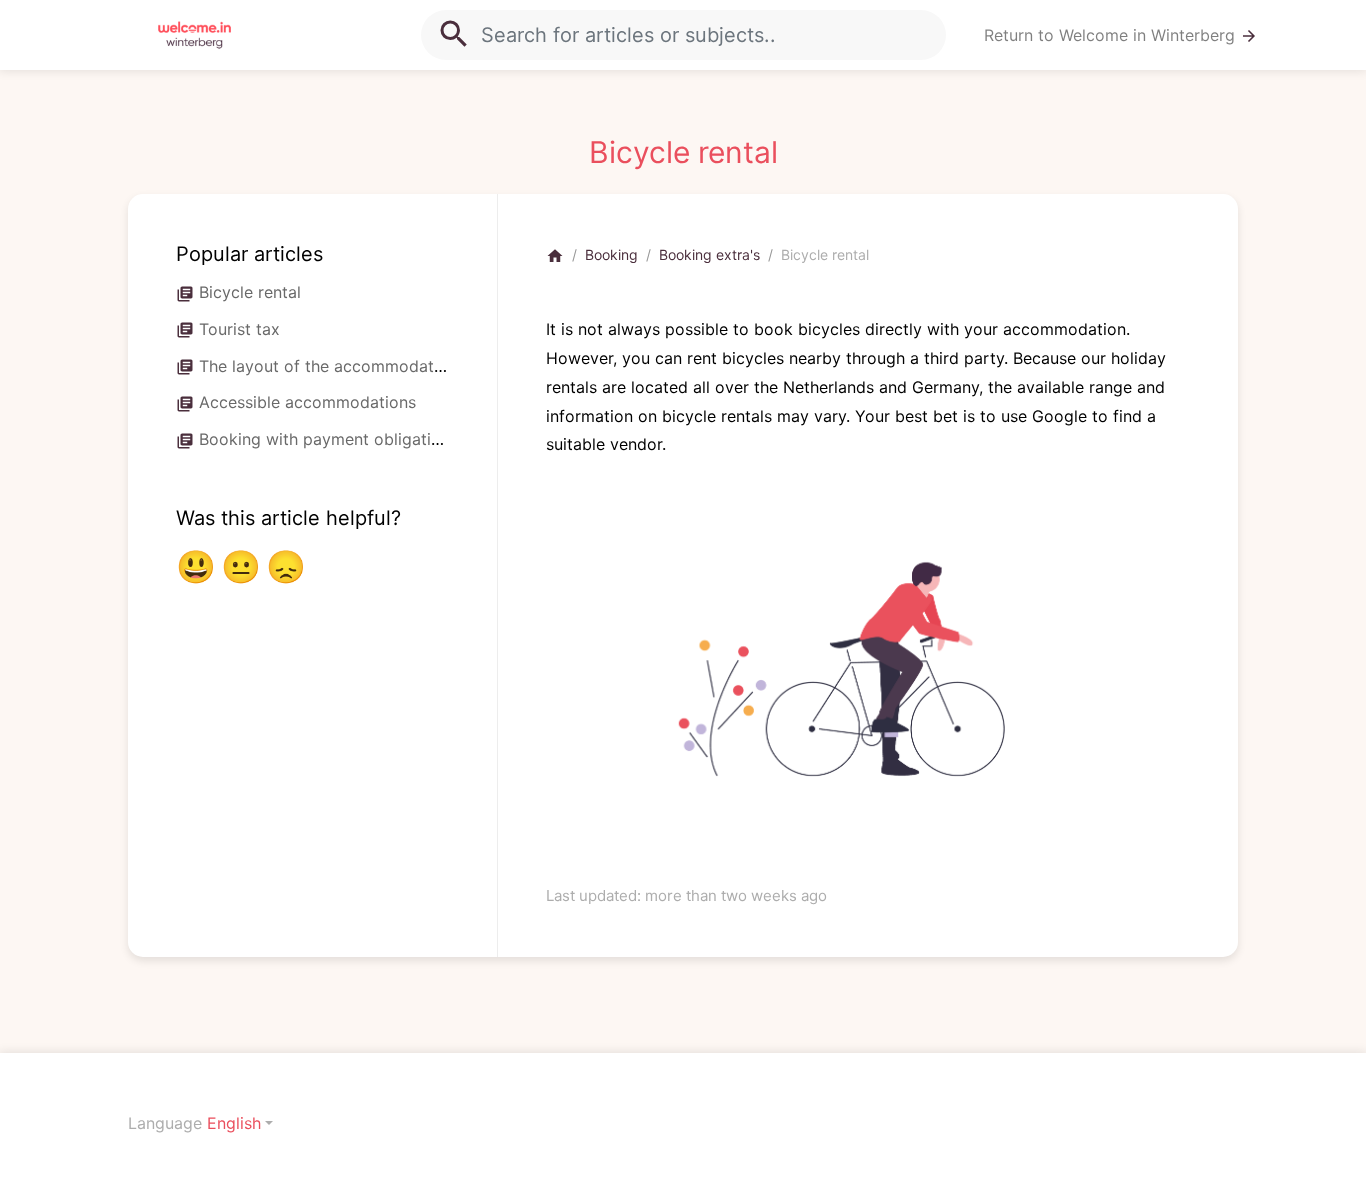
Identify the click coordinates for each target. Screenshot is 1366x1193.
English (234, 1123)
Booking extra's (709, 254)
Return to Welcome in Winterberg (1121, 35)
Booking (611, 254)
